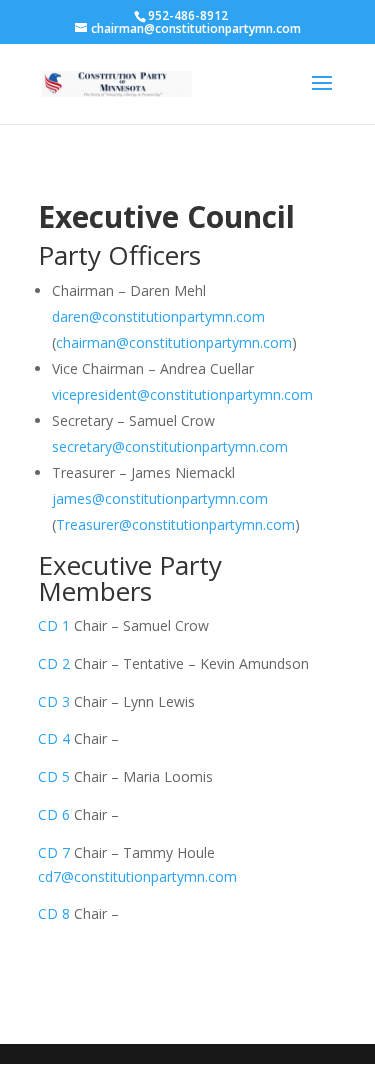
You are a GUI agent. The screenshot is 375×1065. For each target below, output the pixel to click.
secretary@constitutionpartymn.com (170, 446)
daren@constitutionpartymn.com (158, 316)
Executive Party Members (130, 578)
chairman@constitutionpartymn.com (174, 342)
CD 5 (54, 776)
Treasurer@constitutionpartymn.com (175, 524)
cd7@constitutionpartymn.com (137, 876)
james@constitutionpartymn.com (160, 498)
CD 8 (54, 913)
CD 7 (54, 852)
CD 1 (56, 625)
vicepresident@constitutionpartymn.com (182, 394)
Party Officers (119, 255)
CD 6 (54, 814)
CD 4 (54, 738)
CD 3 (54, 701)
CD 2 (54, 663)
